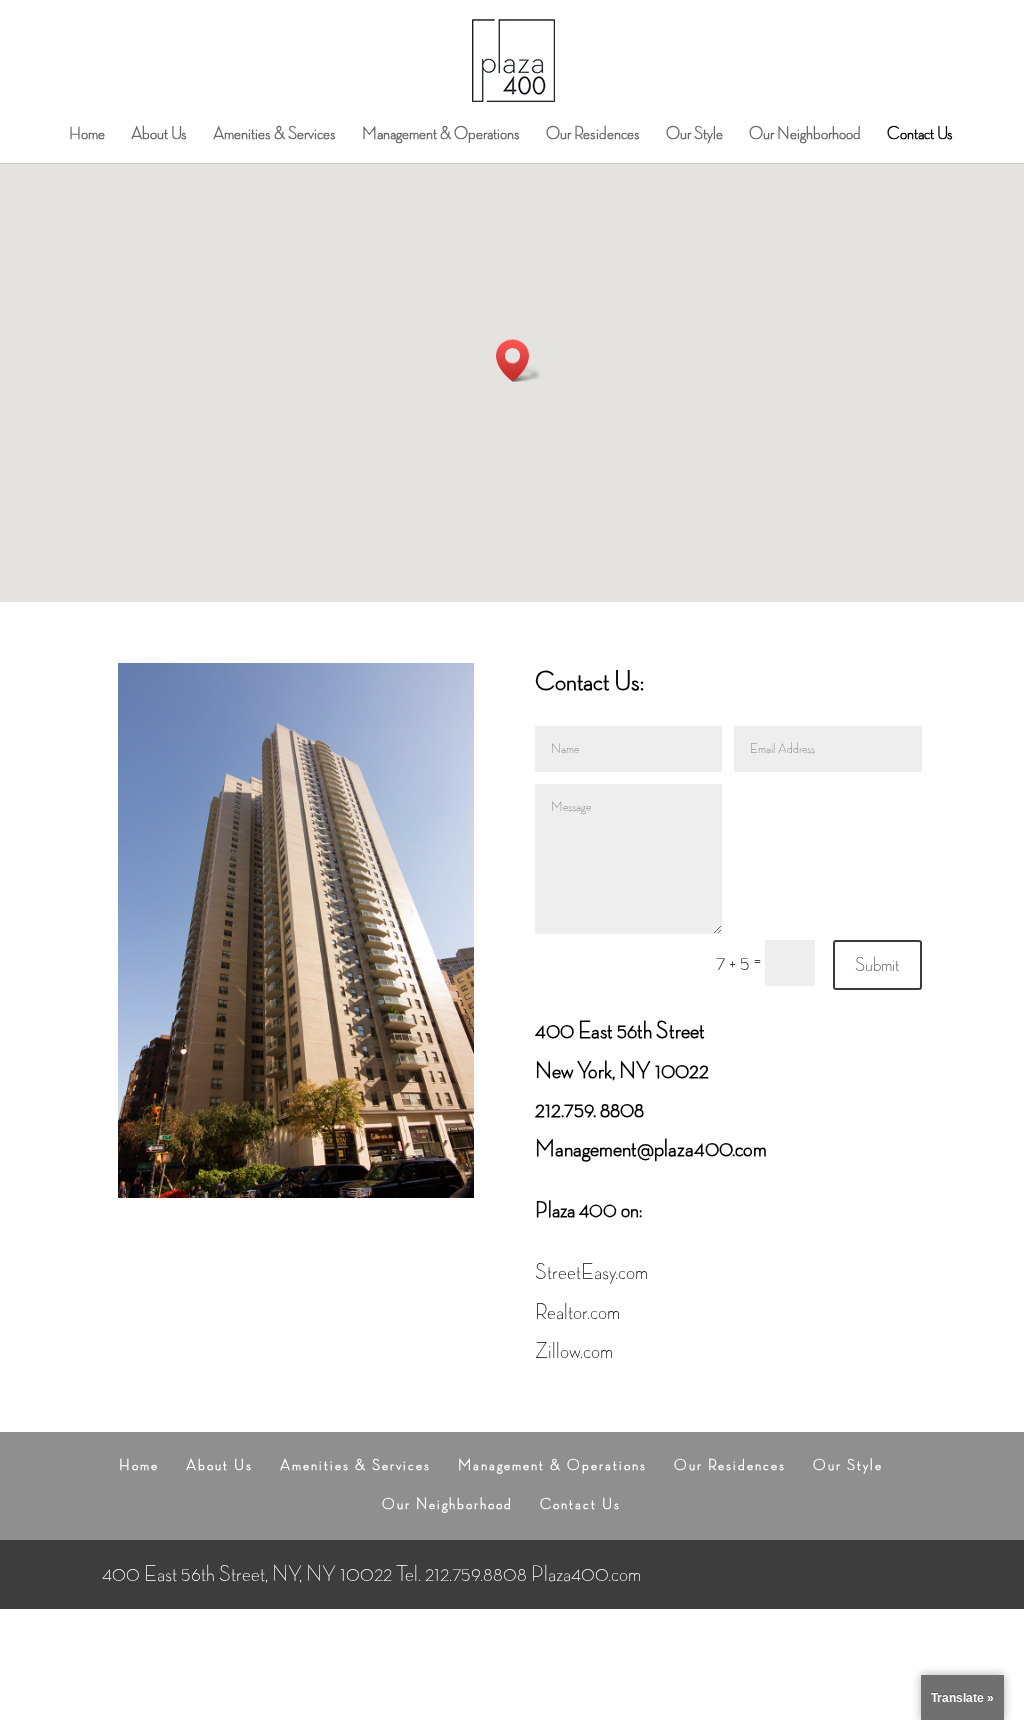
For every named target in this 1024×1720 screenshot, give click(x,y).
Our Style (694, 135)
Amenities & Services (274, 135)
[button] (519, 360)
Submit (877, 965)
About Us (159, 135)
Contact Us (920, 135)
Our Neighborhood (805, 135)
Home (87, 135)
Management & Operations (441, 135)
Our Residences (593, 135)
